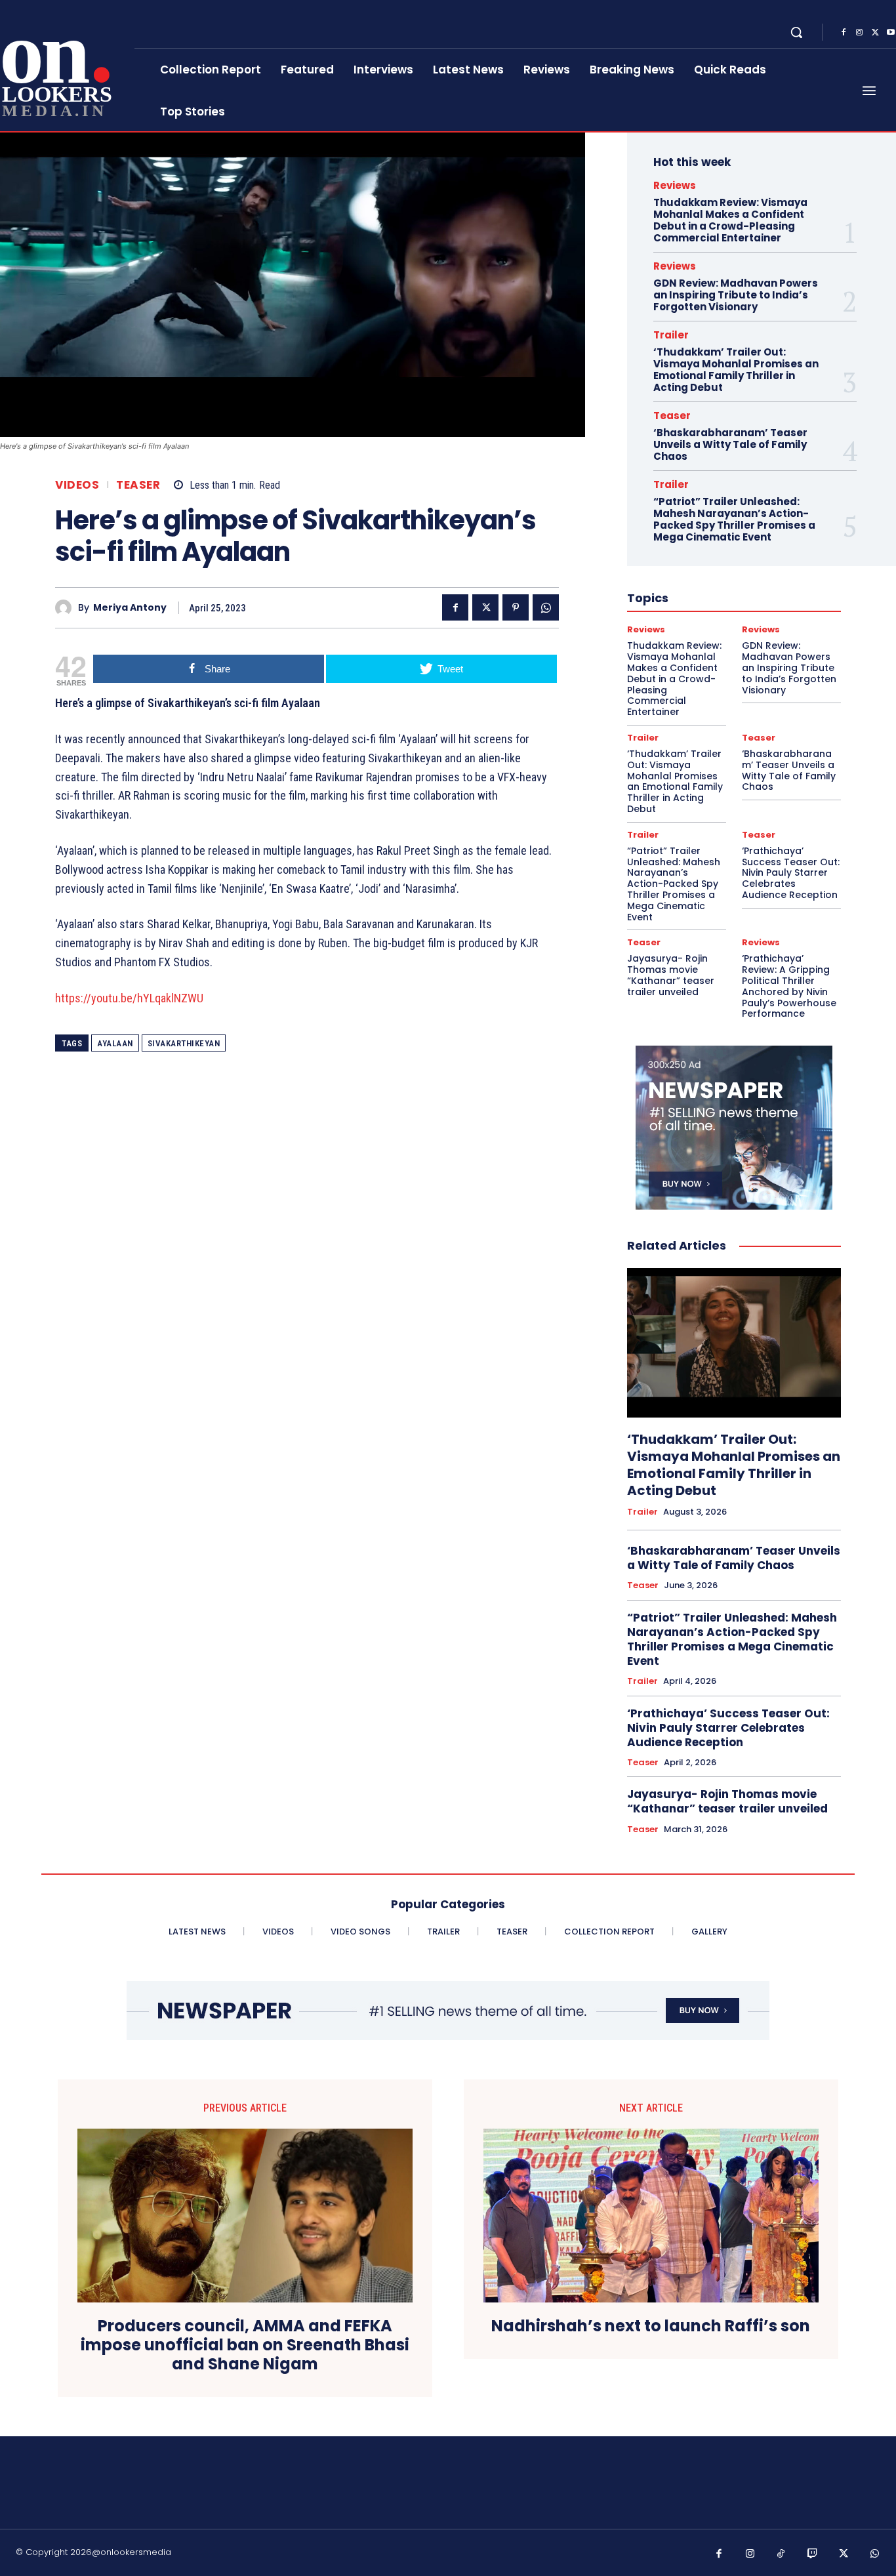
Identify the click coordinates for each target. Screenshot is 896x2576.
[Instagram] (859, 33)
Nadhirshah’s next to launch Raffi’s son (651, 2326)
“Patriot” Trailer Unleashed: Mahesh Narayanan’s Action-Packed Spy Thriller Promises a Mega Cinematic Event (734, 519)
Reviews (675, 185)
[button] (796, 32)
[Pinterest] (516, 607)
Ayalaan (115, 1043)
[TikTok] (781, 2554)
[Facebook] (844, 33)
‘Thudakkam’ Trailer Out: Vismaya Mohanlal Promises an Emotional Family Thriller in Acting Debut (736, 370)
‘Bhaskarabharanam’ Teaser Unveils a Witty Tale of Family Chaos (730, 444)
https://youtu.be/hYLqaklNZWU (129, 998)
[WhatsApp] (546, 607)
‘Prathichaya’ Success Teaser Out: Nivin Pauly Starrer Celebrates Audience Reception (791, 873)
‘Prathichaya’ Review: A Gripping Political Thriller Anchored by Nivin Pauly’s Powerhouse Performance (789, 986)
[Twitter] (875, 33)
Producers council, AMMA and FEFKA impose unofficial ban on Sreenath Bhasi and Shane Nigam (245, 2345)
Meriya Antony (130, 608)
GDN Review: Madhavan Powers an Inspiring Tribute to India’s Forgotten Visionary (736, 295)
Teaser (138, 485)
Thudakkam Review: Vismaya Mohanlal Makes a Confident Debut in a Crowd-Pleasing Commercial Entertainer (730, 220)
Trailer (671, 335)
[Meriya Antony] (67, 608)
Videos (77, 485)
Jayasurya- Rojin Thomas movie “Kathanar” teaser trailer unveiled (671, 975)
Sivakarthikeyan (184, 1043)
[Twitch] (813, 2554)
